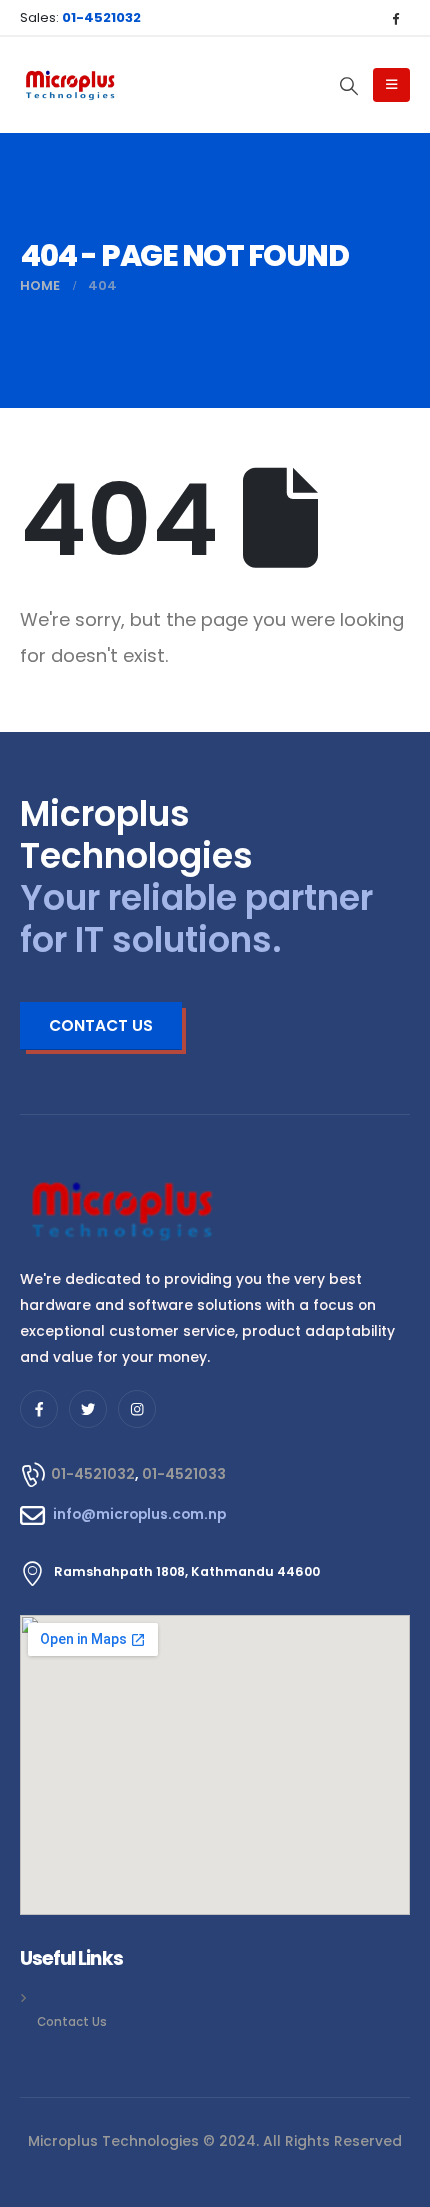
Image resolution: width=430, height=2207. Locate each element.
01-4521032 (93, 1474)
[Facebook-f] (39, 1409)
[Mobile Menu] (391, 85)
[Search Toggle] (349, 86)
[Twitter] (88, 1409)
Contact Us (72, 2022)
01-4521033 (184, 1474)
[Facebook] (395, 18)
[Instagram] (137, 1409)
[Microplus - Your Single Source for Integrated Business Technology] (70, 85)
